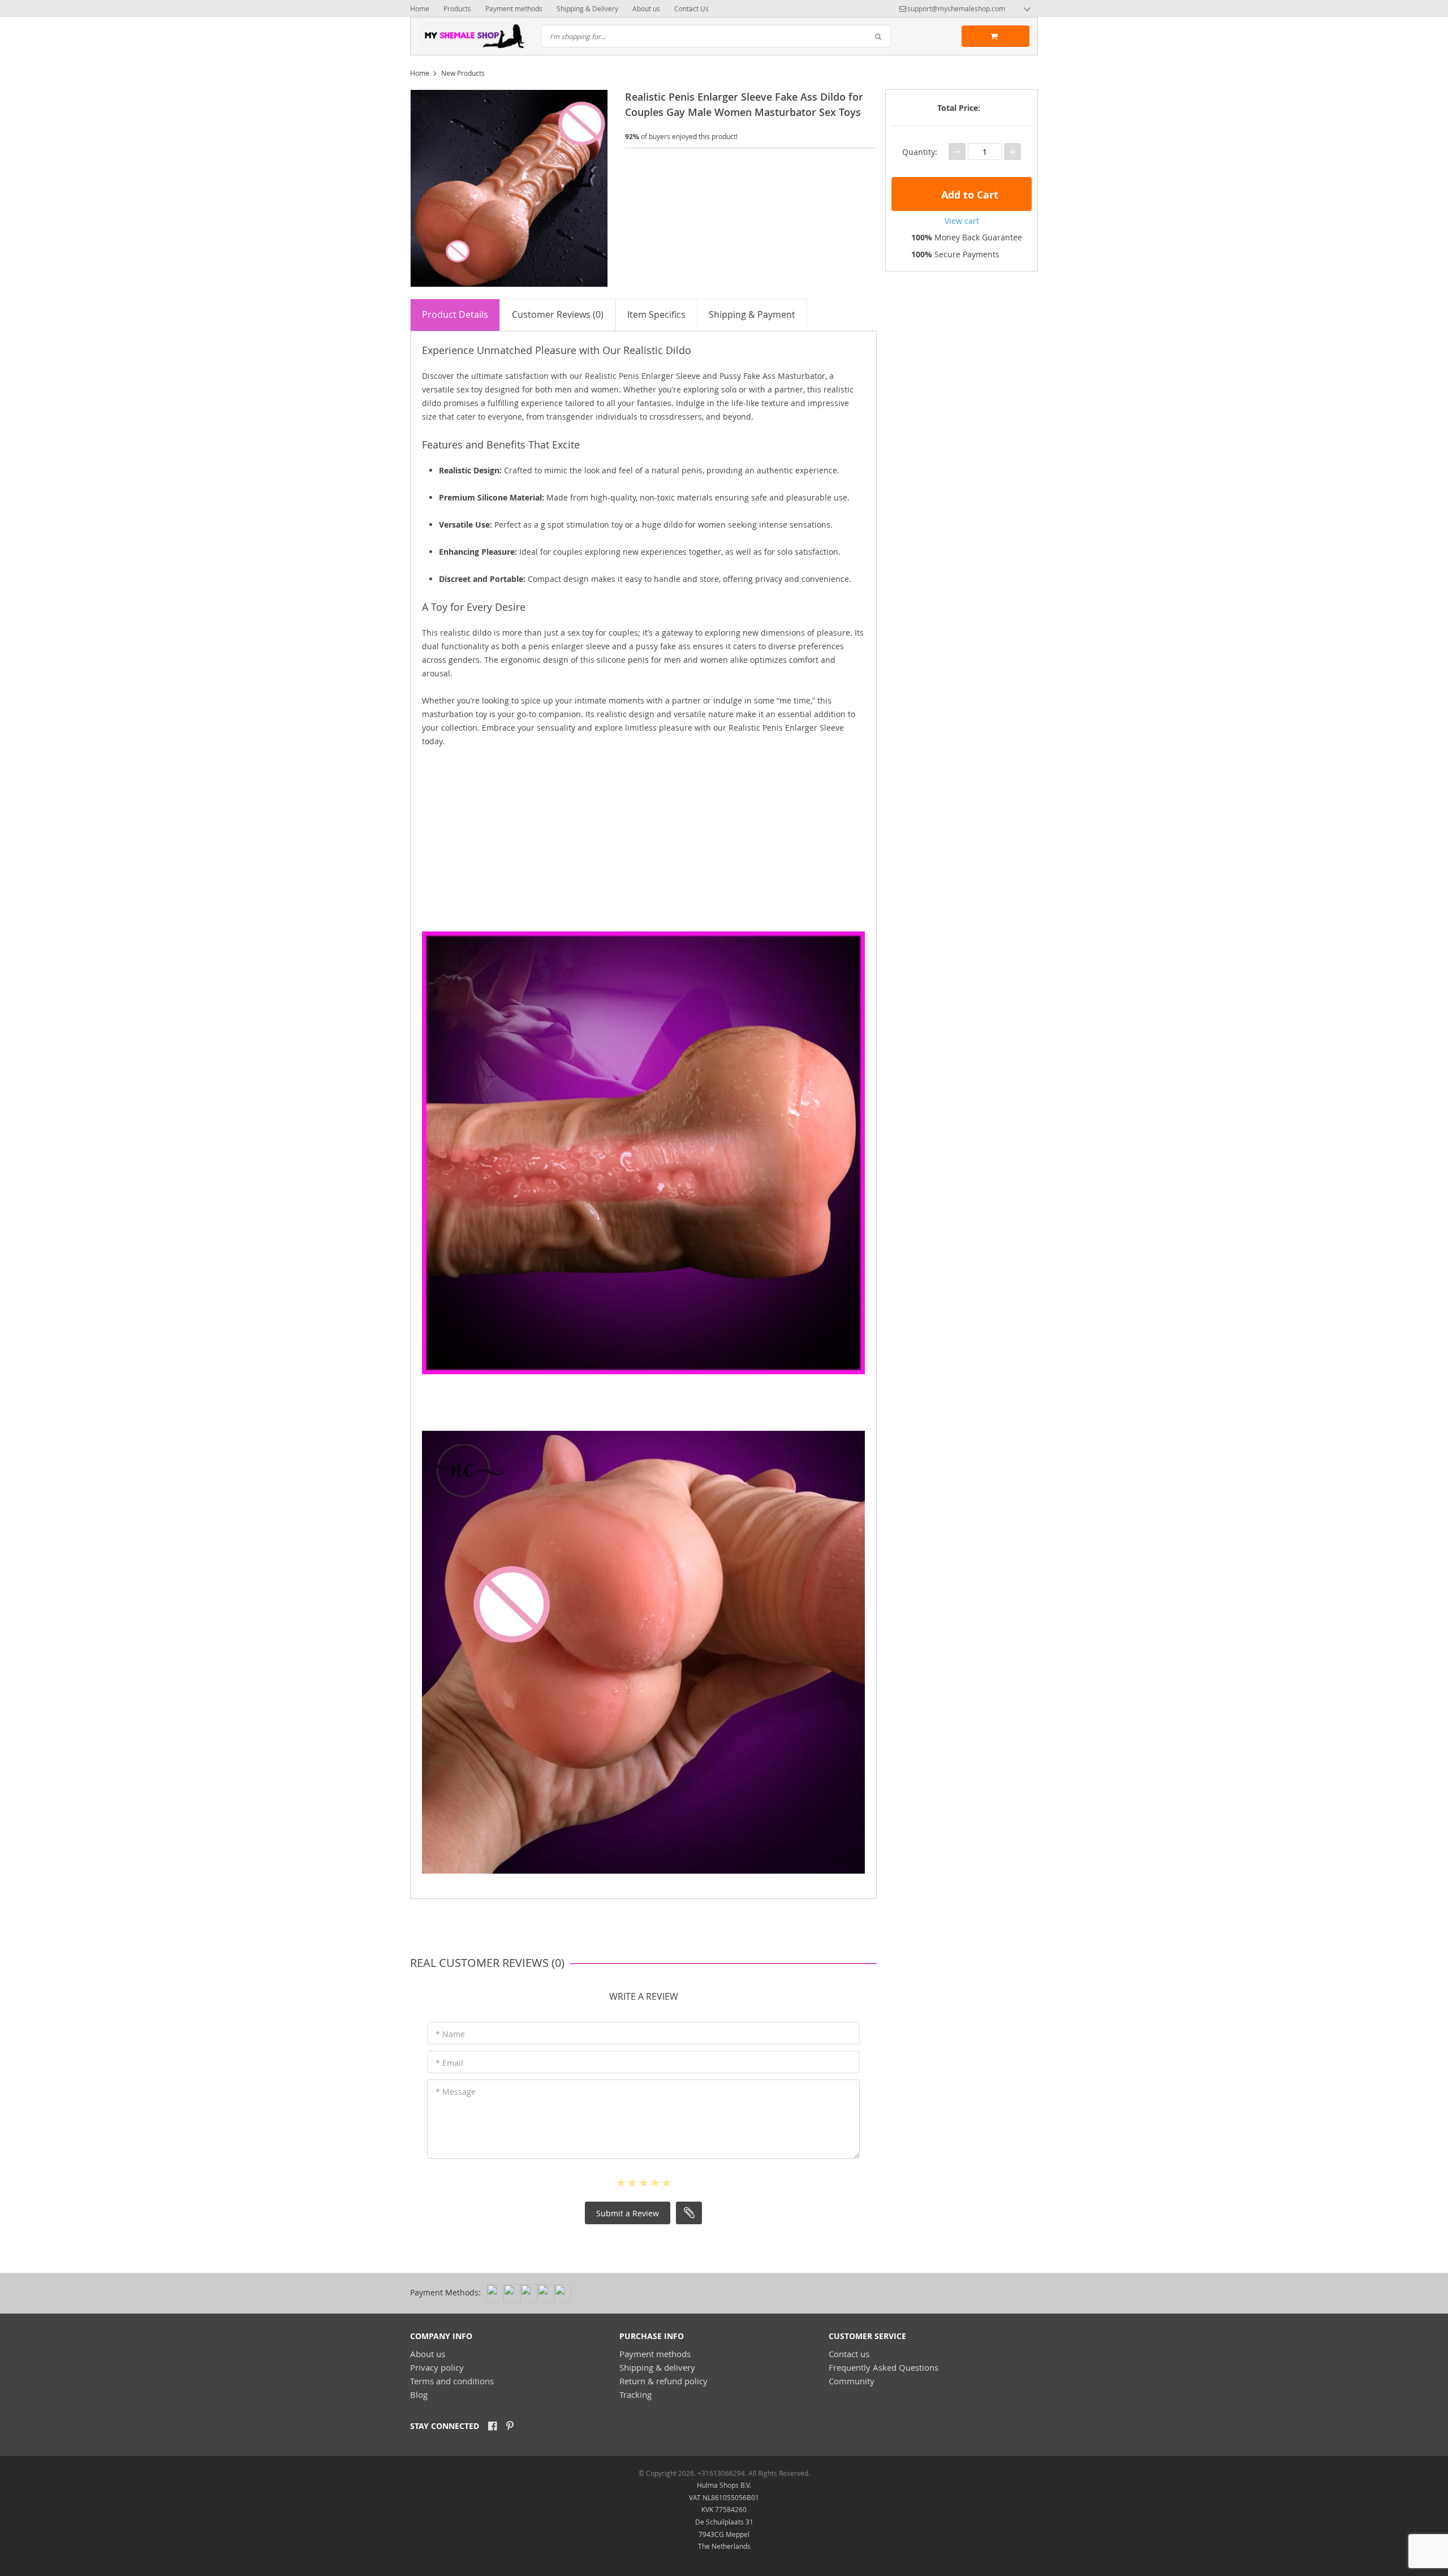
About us (646, 8)
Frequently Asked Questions (884, 2367)
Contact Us (691, 8)
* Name (450, 2034)
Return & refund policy (663, 2381)
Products (457, 8)
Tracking (635, 2394)
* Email (449, 2063)
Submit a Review (628, 2213)
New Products (463, 73)
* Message (456, 2092)
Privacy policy (437, 2367)
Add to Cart (968, 195)
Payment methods (514, 8)
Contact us (849, 2354)
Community (852, 2381)
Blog (419, 2394)
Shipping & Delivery (587, 8)
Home (420, 8)
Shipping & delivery (657, 2367)
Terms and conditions (452, 2381)
